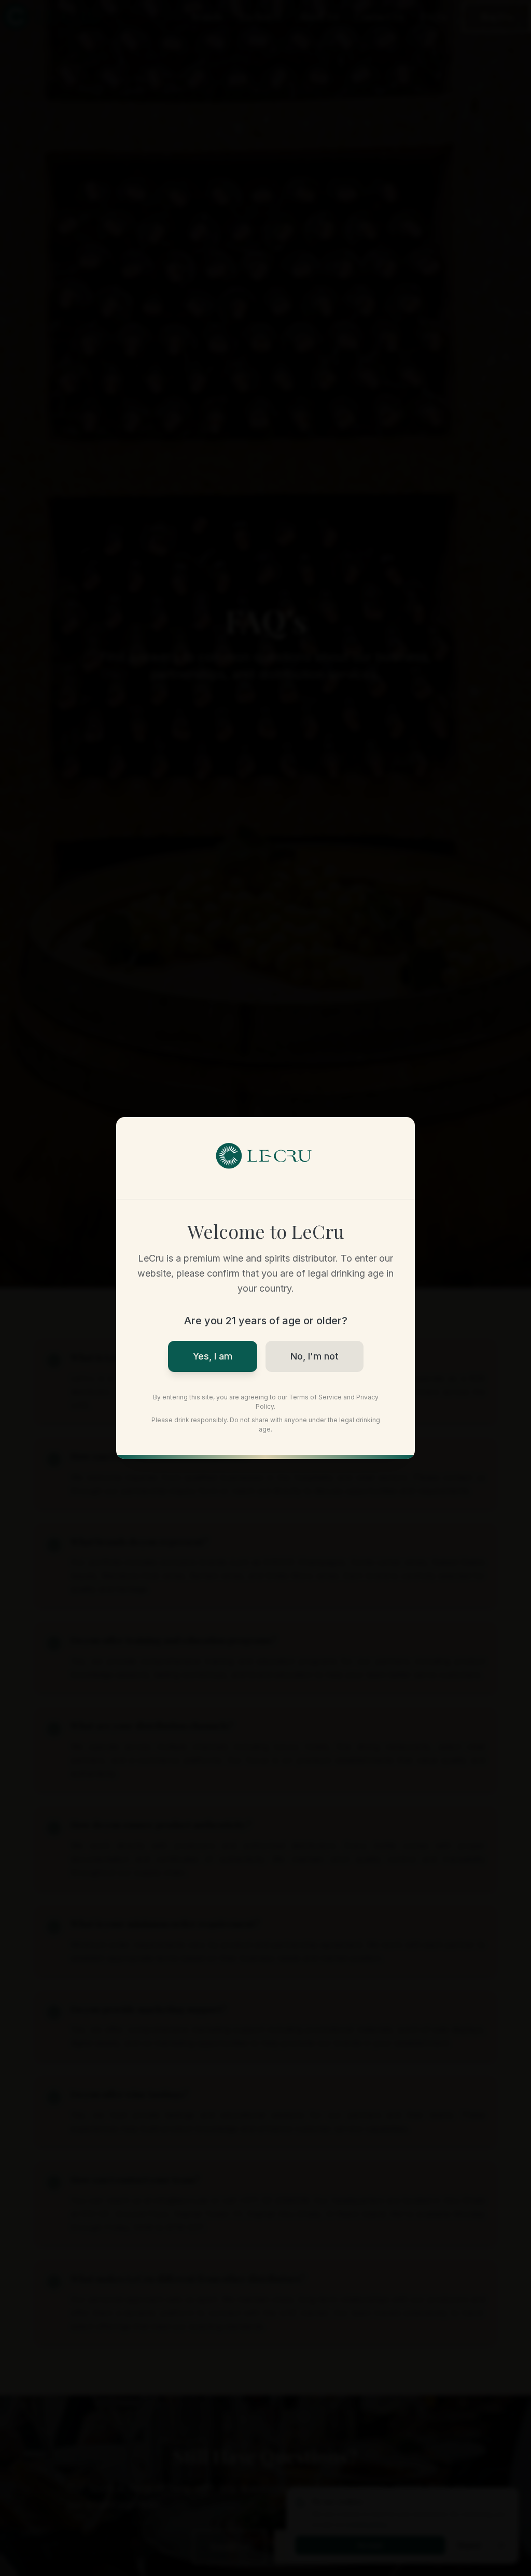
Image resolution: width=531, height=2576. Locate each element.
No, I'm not (315, 1356)
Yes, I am (213, 1356)
